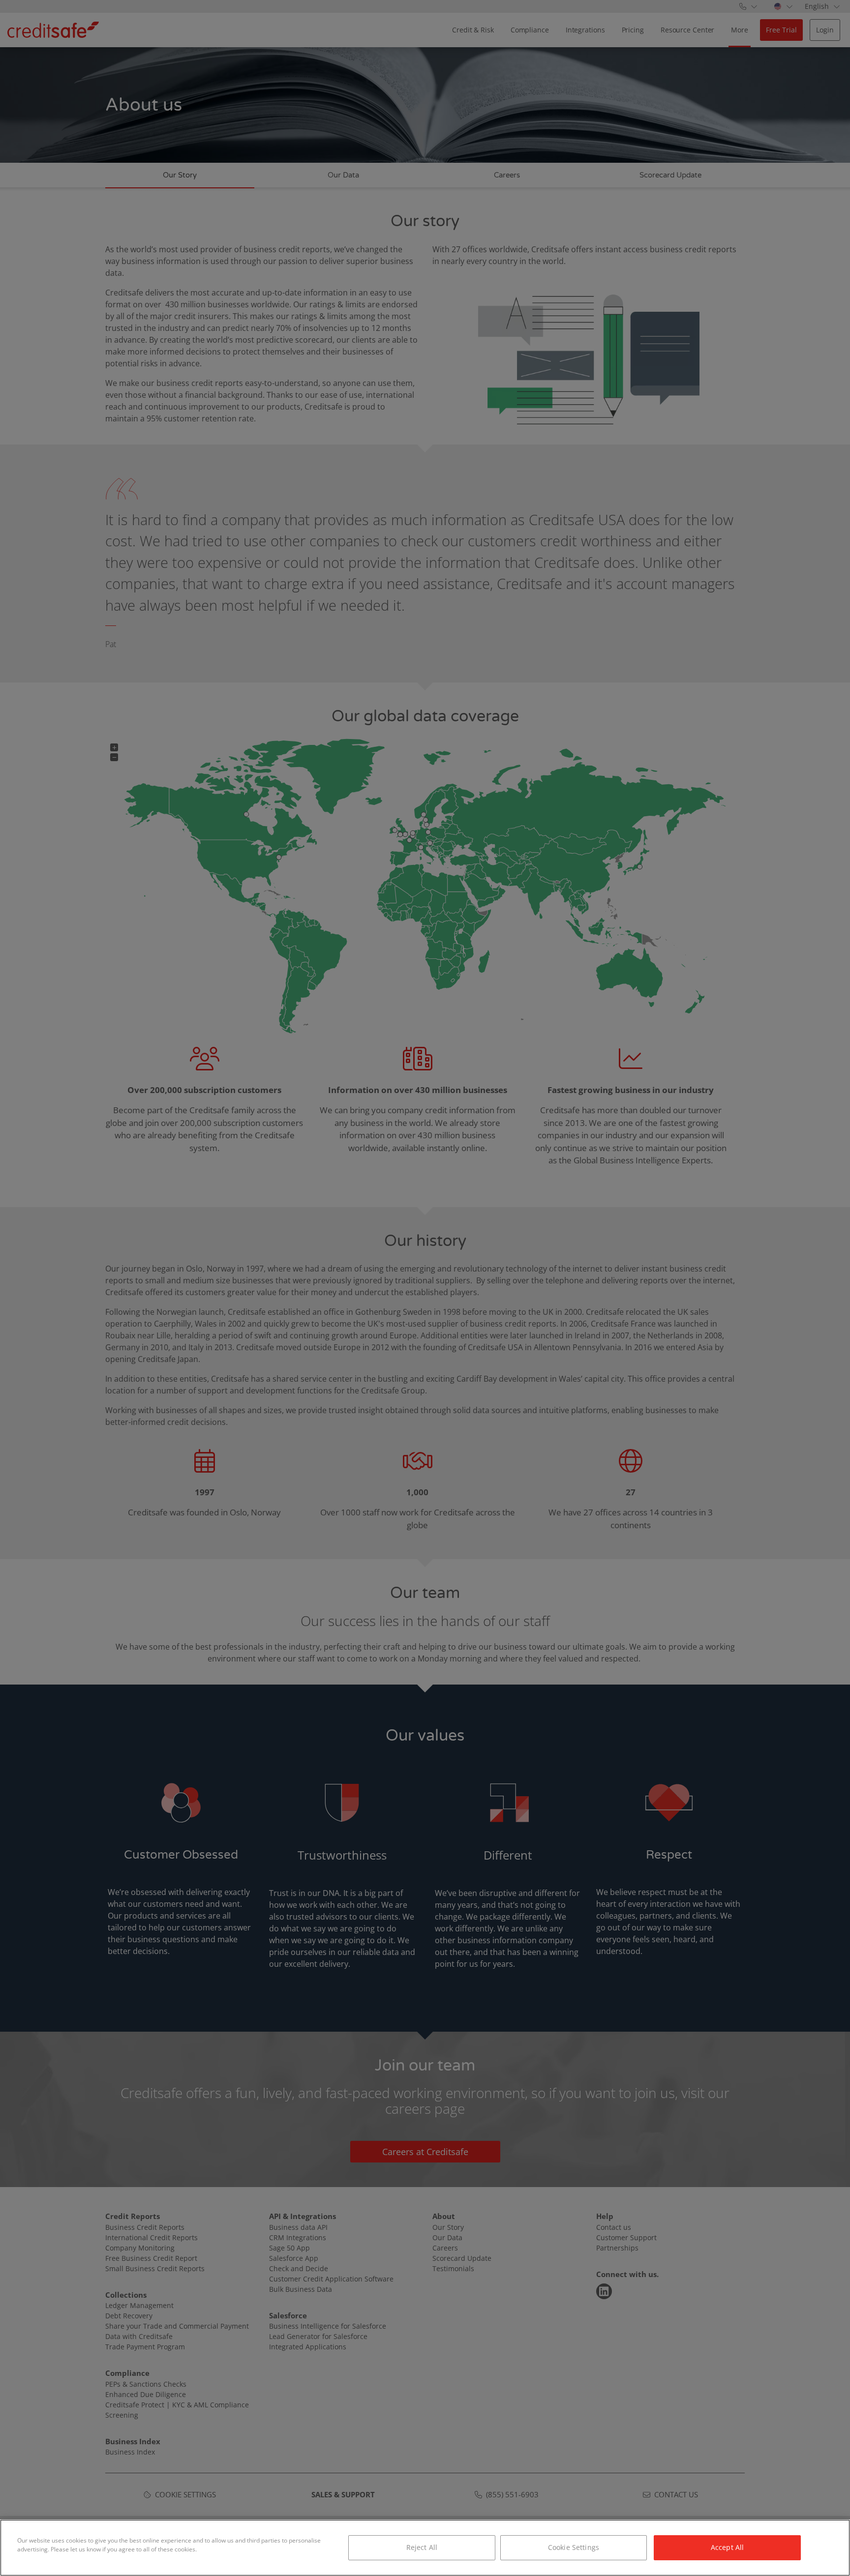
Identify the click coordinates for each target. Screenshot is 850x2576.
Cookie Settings (574, 2547)
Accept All (727, 2547)
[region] (425, 2548)
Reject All (422, 2547)
